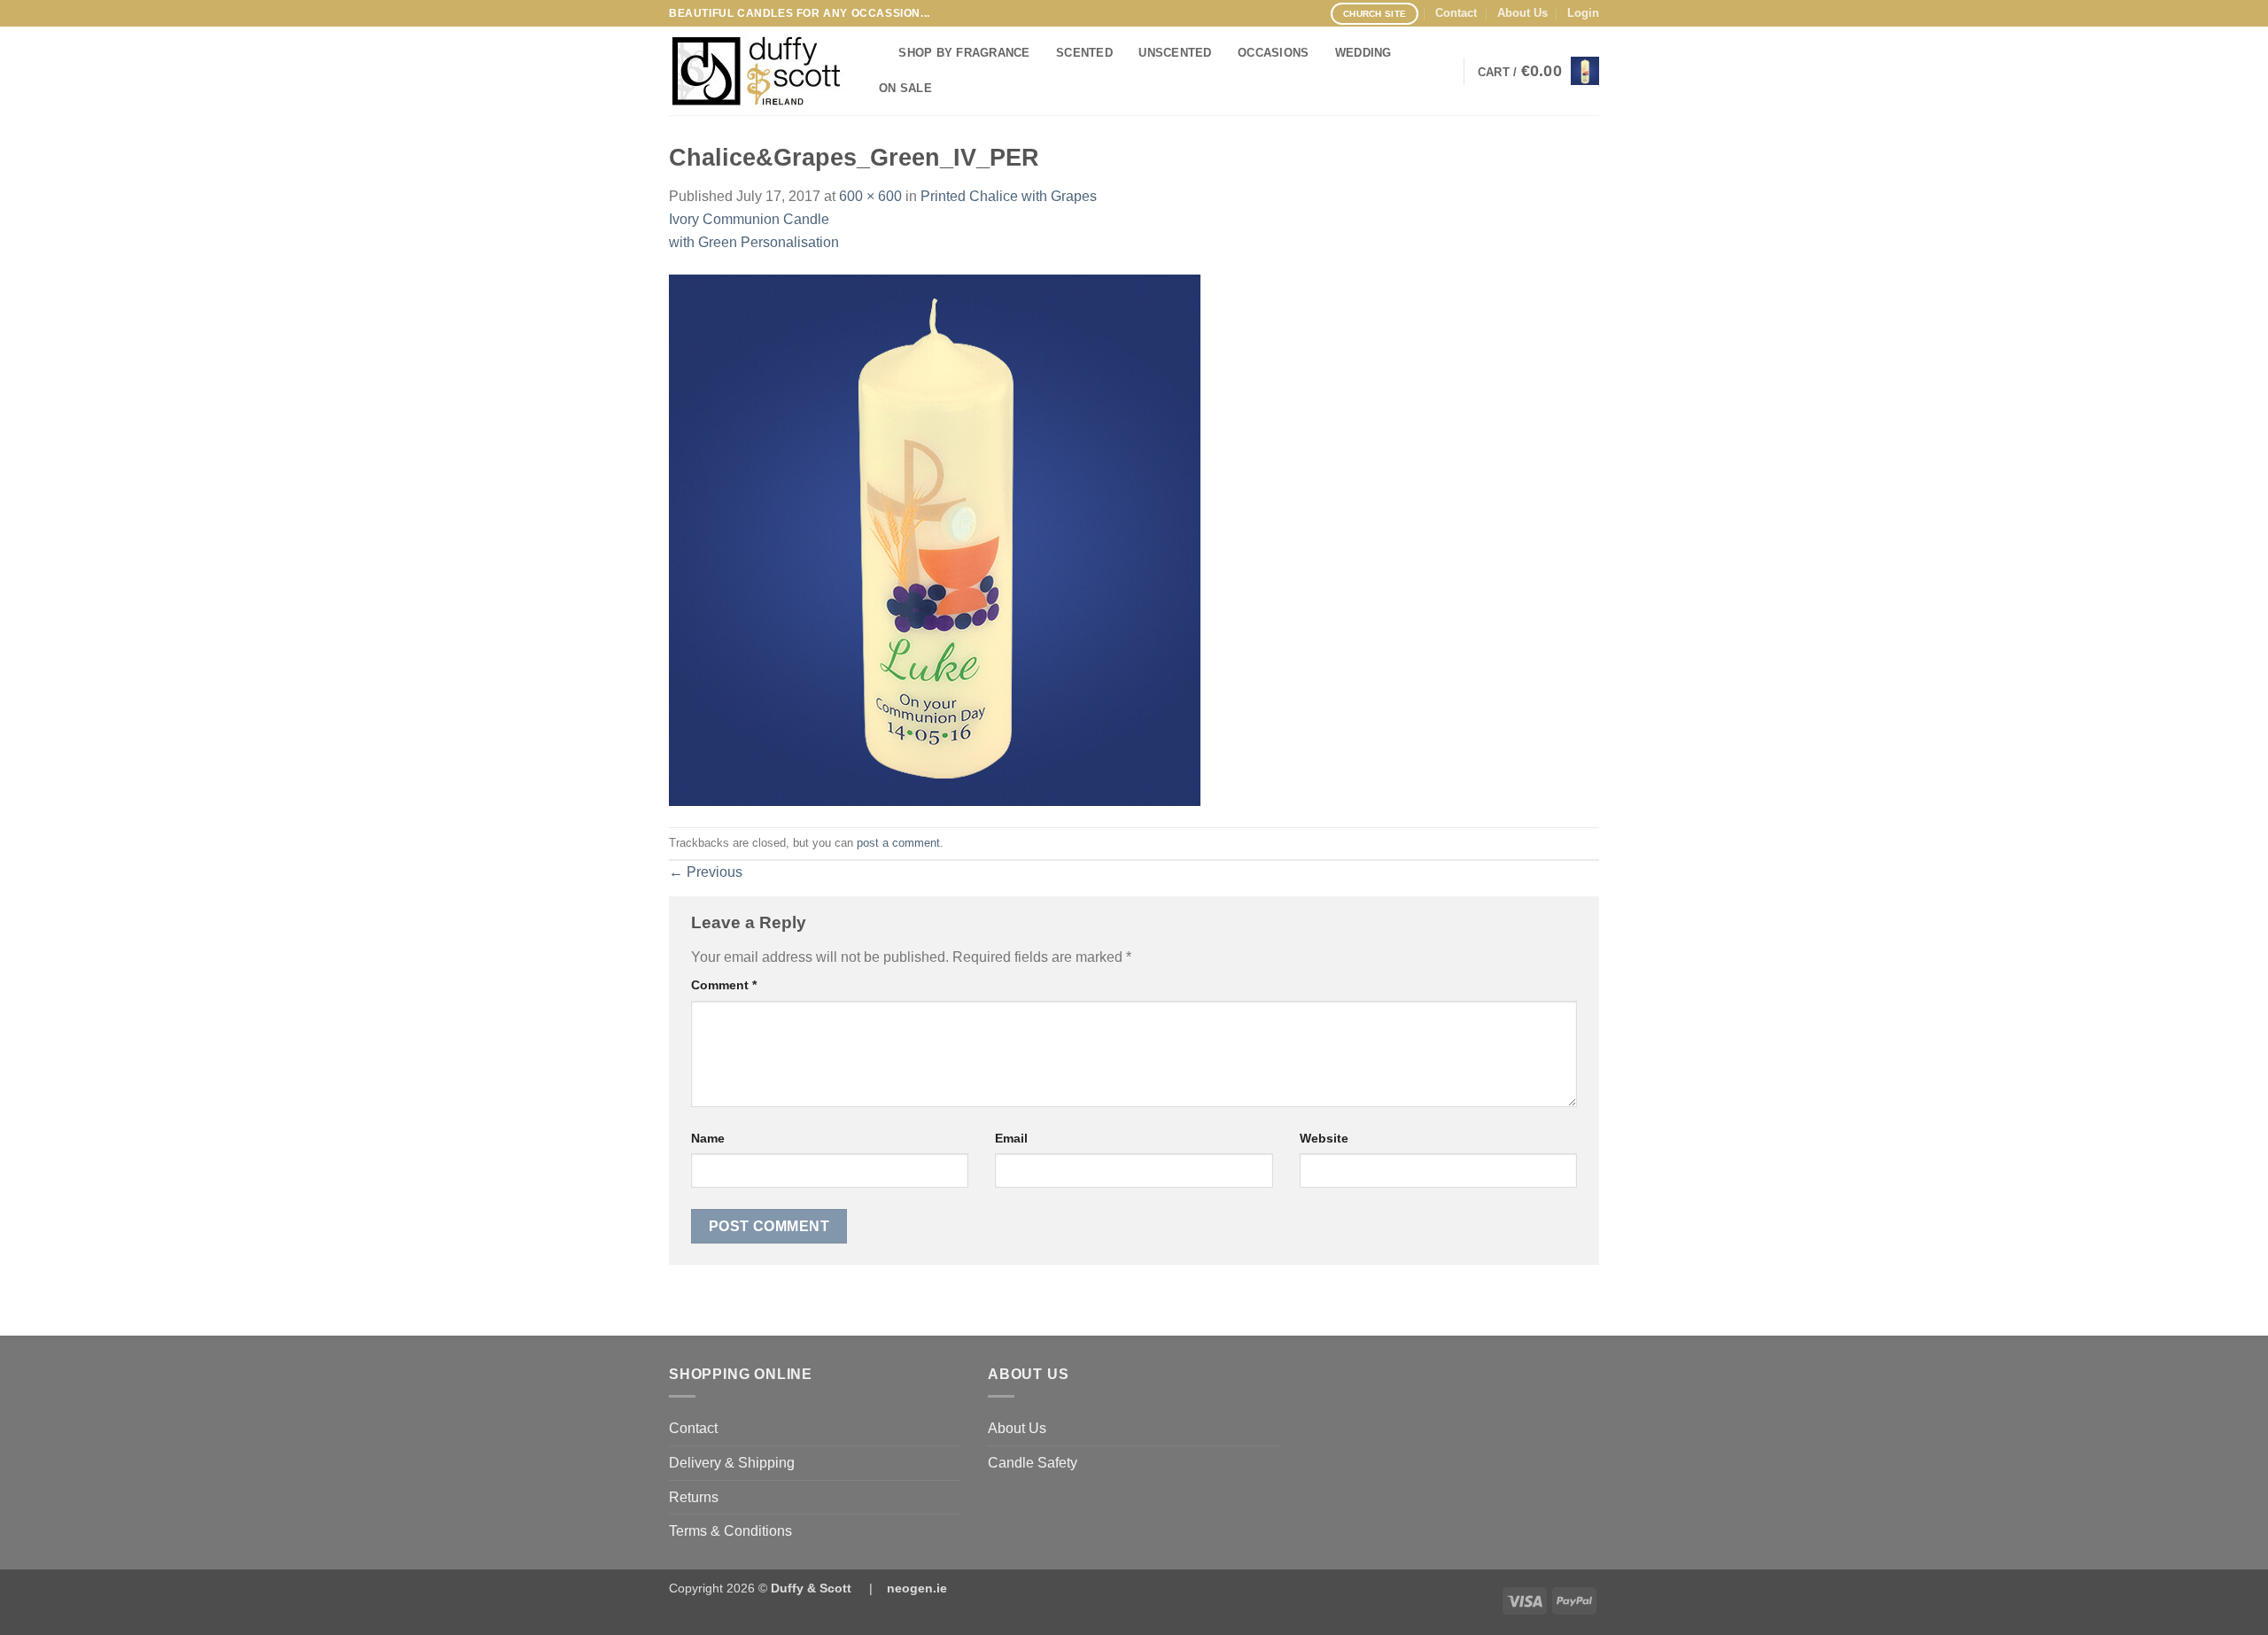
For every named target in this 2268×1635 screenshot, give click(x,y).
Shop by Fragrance (964, 53)
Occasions (1273, 53)
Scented (1084, 53)
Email (1011, 1138)
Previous (706, 872)
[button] (1583, 13)
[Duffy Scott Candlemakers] (757, 71)
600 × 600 (870, 196)
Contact (1456, 13)
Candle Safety (1033, 1463)
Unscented (1175, 53)
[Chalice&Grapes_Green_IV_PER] (935, 539)
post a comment (898, 843)
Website (1324, 1138)
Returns (694, 1497)
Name (708, 1138)
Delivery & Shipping (732, 1463)
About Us (1522, 13)
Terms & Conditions (730, 1531)
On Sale (905, 88)
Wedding (1363, 53)
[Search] (879, 53)
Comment (724, 985)
